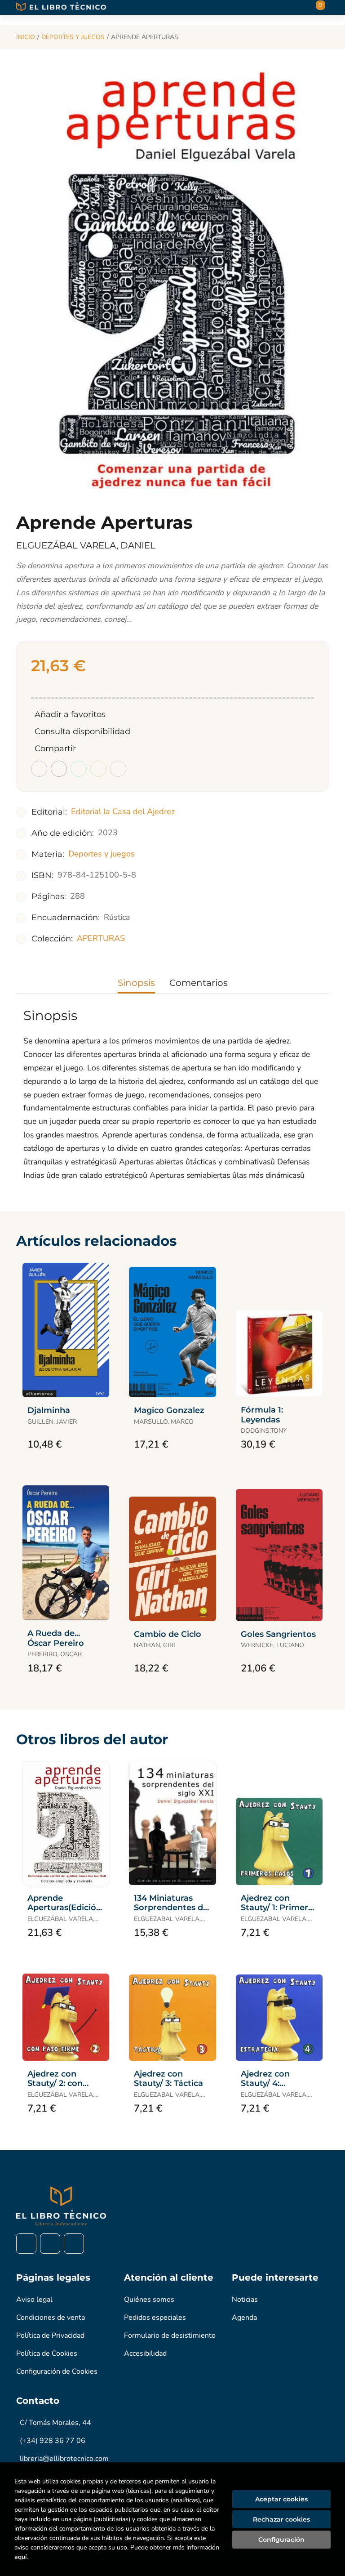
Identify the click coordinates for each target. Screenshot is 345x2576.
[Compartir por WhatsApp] (79, 769)
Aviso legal (34, 2300)
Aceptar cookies (281, 2499)
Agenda (244, 2318)
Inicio (26, 37)
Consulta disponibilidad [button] (82, 731)
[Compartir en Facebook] (39, 769)
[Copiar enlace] (118, 769)
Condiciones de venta (51, 2318)
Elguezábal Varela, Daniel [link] (86, 545)
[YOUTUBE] (74, 2244)
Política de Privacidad (50, 2335)
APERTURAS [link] (101, 938)
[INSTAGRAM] (50, 2244)
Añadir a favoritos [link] (70, 714)
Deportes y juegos (73, 37)
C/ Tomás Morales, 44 (55, 2423)
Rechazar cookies (281, 2519)
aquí (20, 2557)
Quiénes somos (149, 2300)
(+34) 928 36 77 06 (53, 2441)
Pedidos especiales (155, 2318)
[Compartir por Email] (98, 769)
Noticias (245, 2300)
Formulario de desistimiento (170, 2335)
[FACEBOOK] (26, 2244)
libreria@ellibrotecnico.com (64, 2459)
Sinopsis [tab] (136, 983)
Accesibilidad (145, 2353)
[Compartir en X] (59, 769)
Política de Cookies (47, 2353)
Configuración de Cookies (57, 2371)
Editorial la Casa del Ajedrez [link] (123, 811)
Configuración (281, 2540)
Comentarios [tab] (199, 983)
